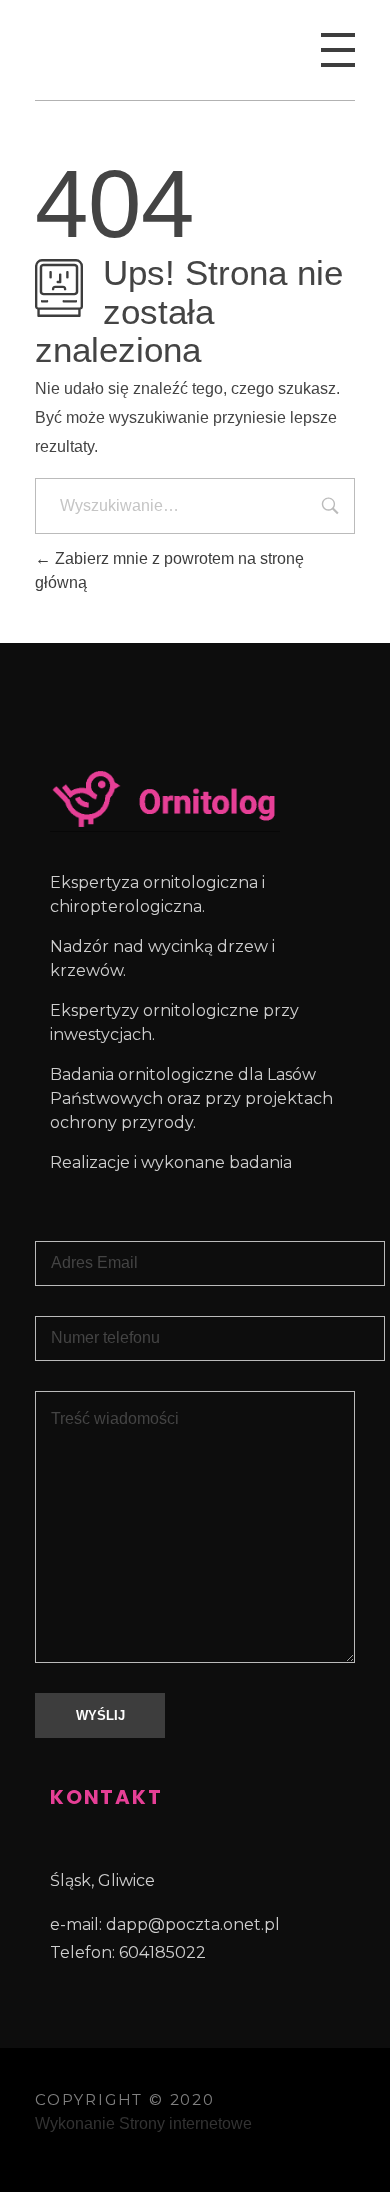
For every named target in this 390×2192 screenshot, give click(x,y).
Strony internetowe (185, 2123)
